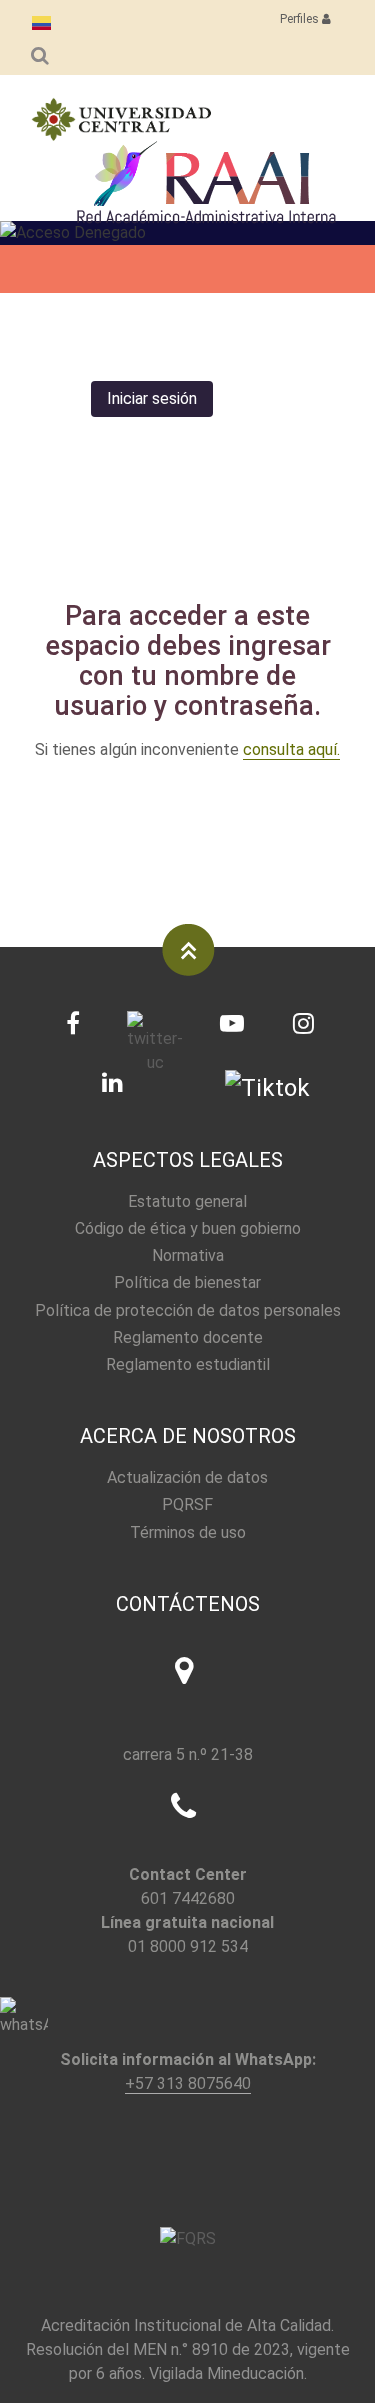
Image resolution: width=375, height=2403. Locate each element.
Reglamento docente (188, 1337)
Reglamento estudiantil (188, 1364)
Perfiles (301, 19)
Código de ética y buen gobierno (188, 1228)
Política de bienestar (187, 1282)
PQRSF (187, 1504)
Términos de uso (188, 1532)
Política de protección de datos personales (188, 1310)
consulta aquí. (291, 749)
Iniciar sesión (152, 398)
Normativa (188, 1255)
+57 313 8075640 (188, 2083)
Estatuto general (187, 1201)
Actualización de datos (187, 1477)
